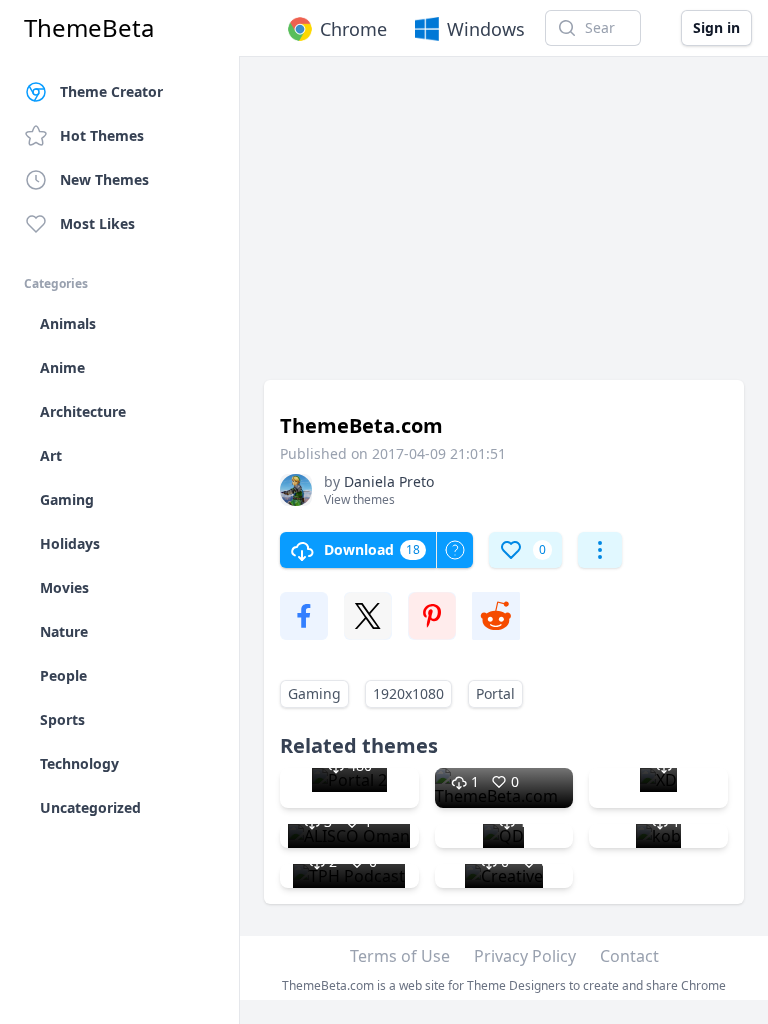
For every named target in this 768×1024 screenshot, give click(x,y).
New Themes (104, 179)
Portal (495, 693)
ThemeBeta (89, 28)
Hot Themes (102, 135)
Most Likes (97, 223)
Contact (629, 956)
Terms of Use (400, 956)
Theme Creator (111, 91)
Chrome (353, 29)
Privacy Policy (525, 956)
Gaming (314, 693)
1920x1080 (408, 693)
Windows (486, 29)
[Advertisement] (504, 228)
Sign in (716, 27)
